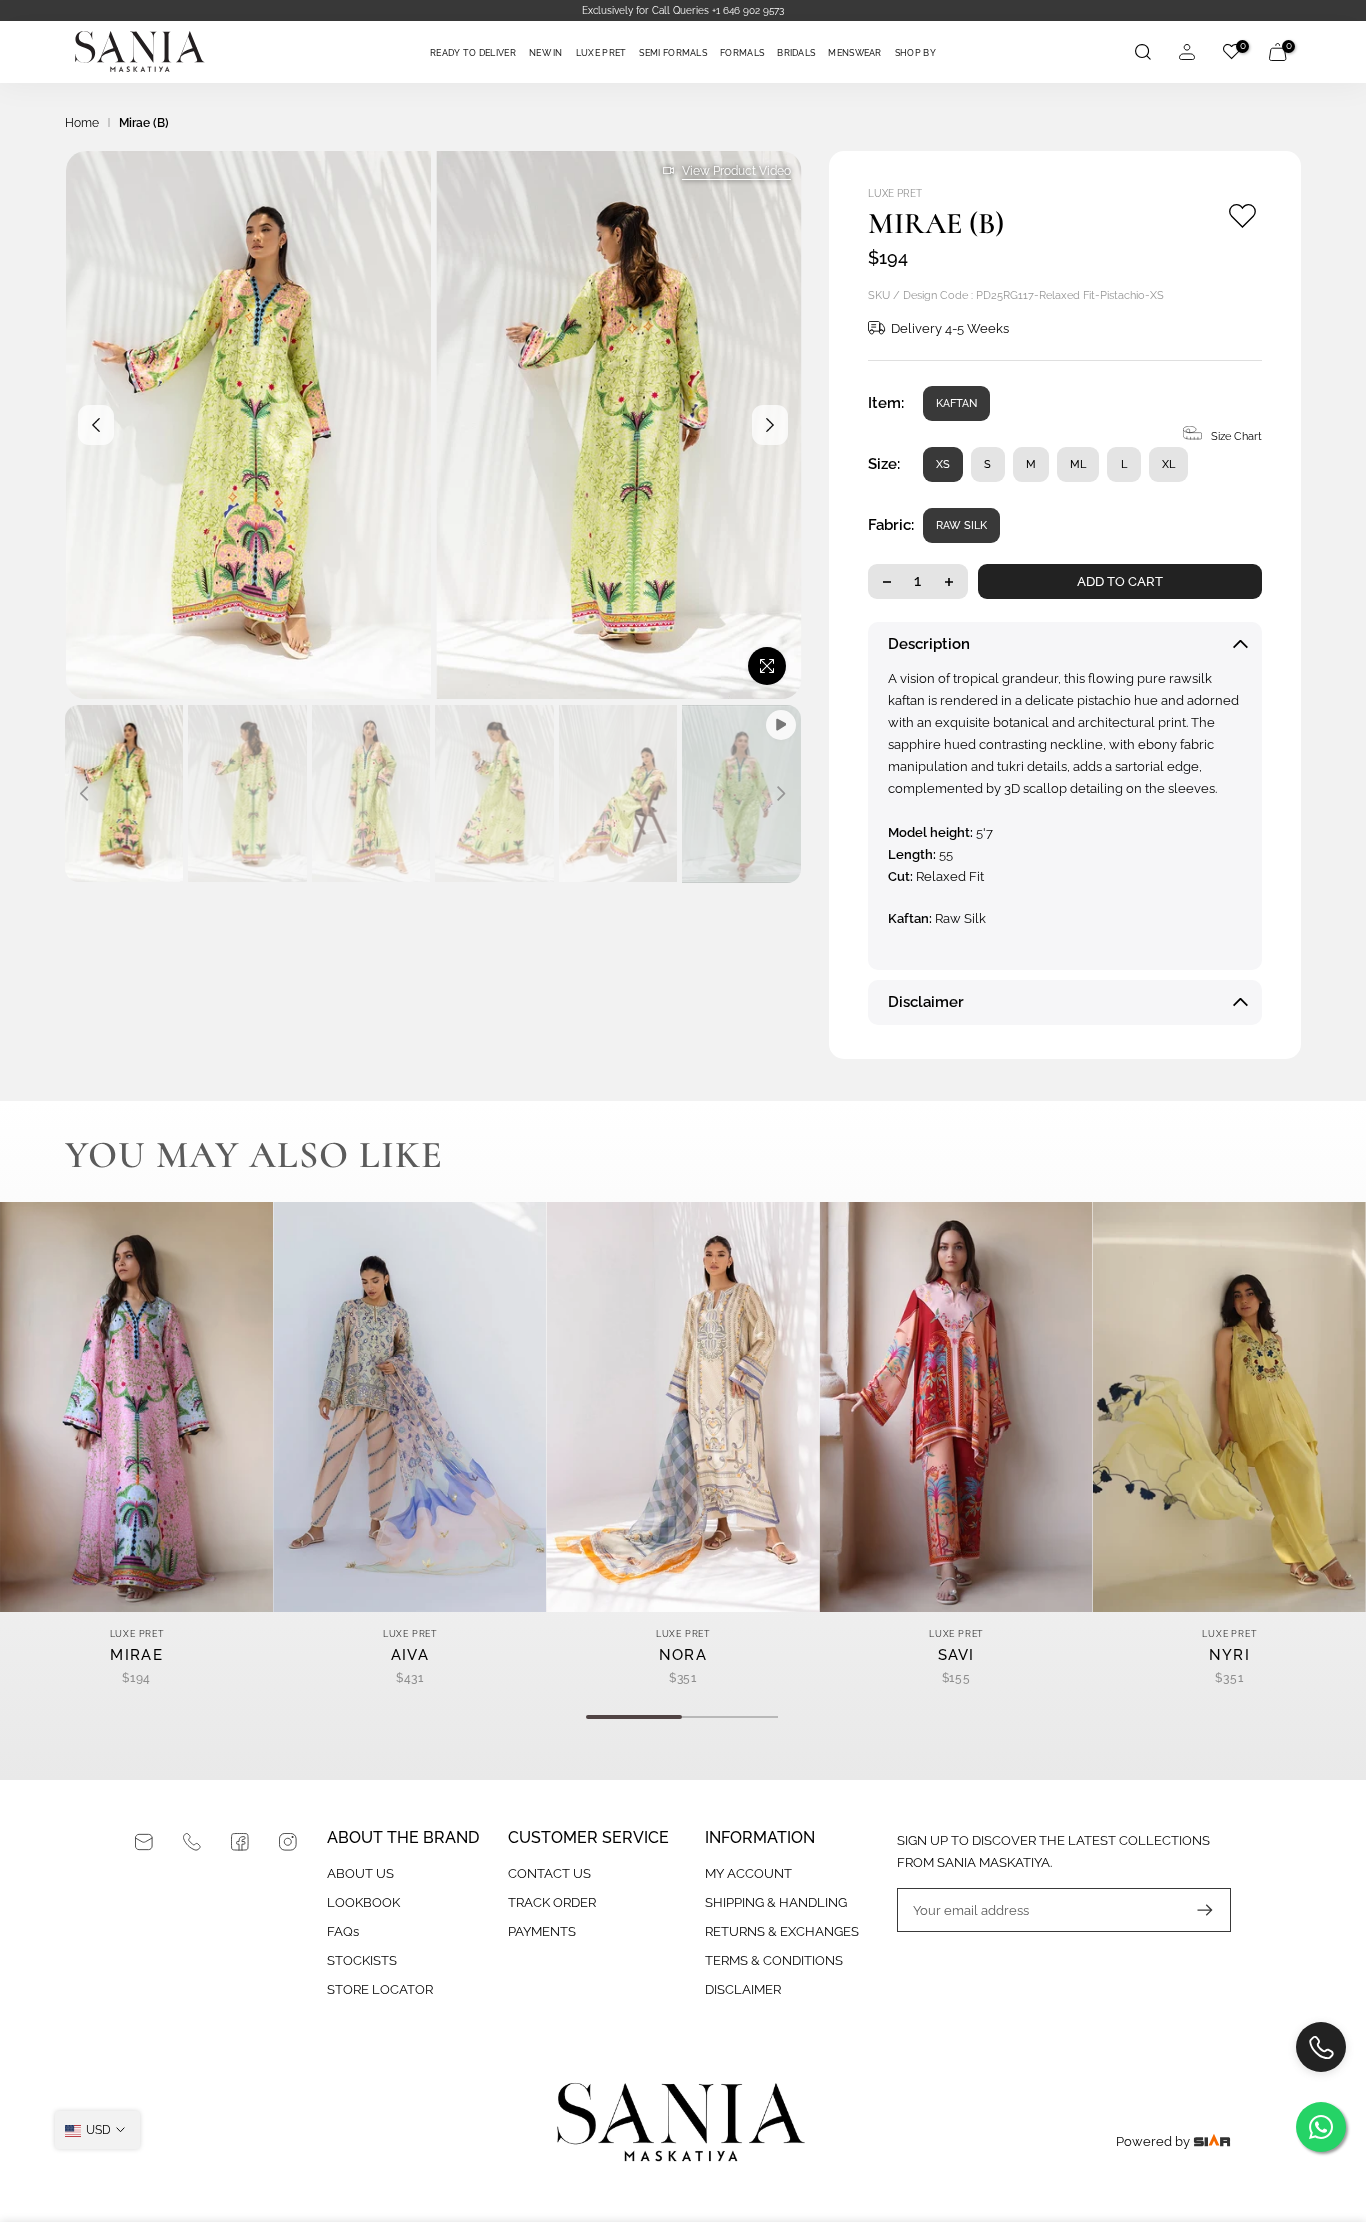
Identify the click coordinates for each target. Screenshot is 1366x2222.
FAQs (343, 1931)
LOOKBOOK (363, 1902)
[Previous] (96, 425)
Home (82, 123)
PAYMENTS (542, 1931)
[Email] (144, 1842)
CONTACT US (549, 1873)
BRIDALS (796, 53)
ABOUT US (360, 1873)
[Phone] (192, 1842)
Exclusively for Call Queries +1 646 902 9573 (683, 10)
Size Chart (1236, 436)
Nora (683, 1655)
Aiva (410, 1655)
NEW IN (546, 53)
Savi (956, 1655)
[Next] (770, 425)
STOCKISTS (362, 1960)
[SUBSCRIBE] (1195, 1910)
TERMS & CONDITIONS (774, 1960)
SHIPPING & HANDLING (776, 1902)
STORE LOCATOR (380, 1989)
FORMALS (742, 53)
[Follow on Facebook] (240, 1842)
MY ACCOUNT (748, 1873)
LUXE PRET (601, 53)
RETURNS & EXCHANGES (782, 1931)
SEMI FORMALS (673, 53)
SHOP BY (915, 53)
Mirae (136, 1655)
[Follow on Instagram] (288, 1842)
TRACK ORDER (552, 1902)
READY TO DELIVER (473, 53)
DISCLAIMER (743, 1989)
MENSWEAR (854, 53)
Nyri (1229, 1655)
